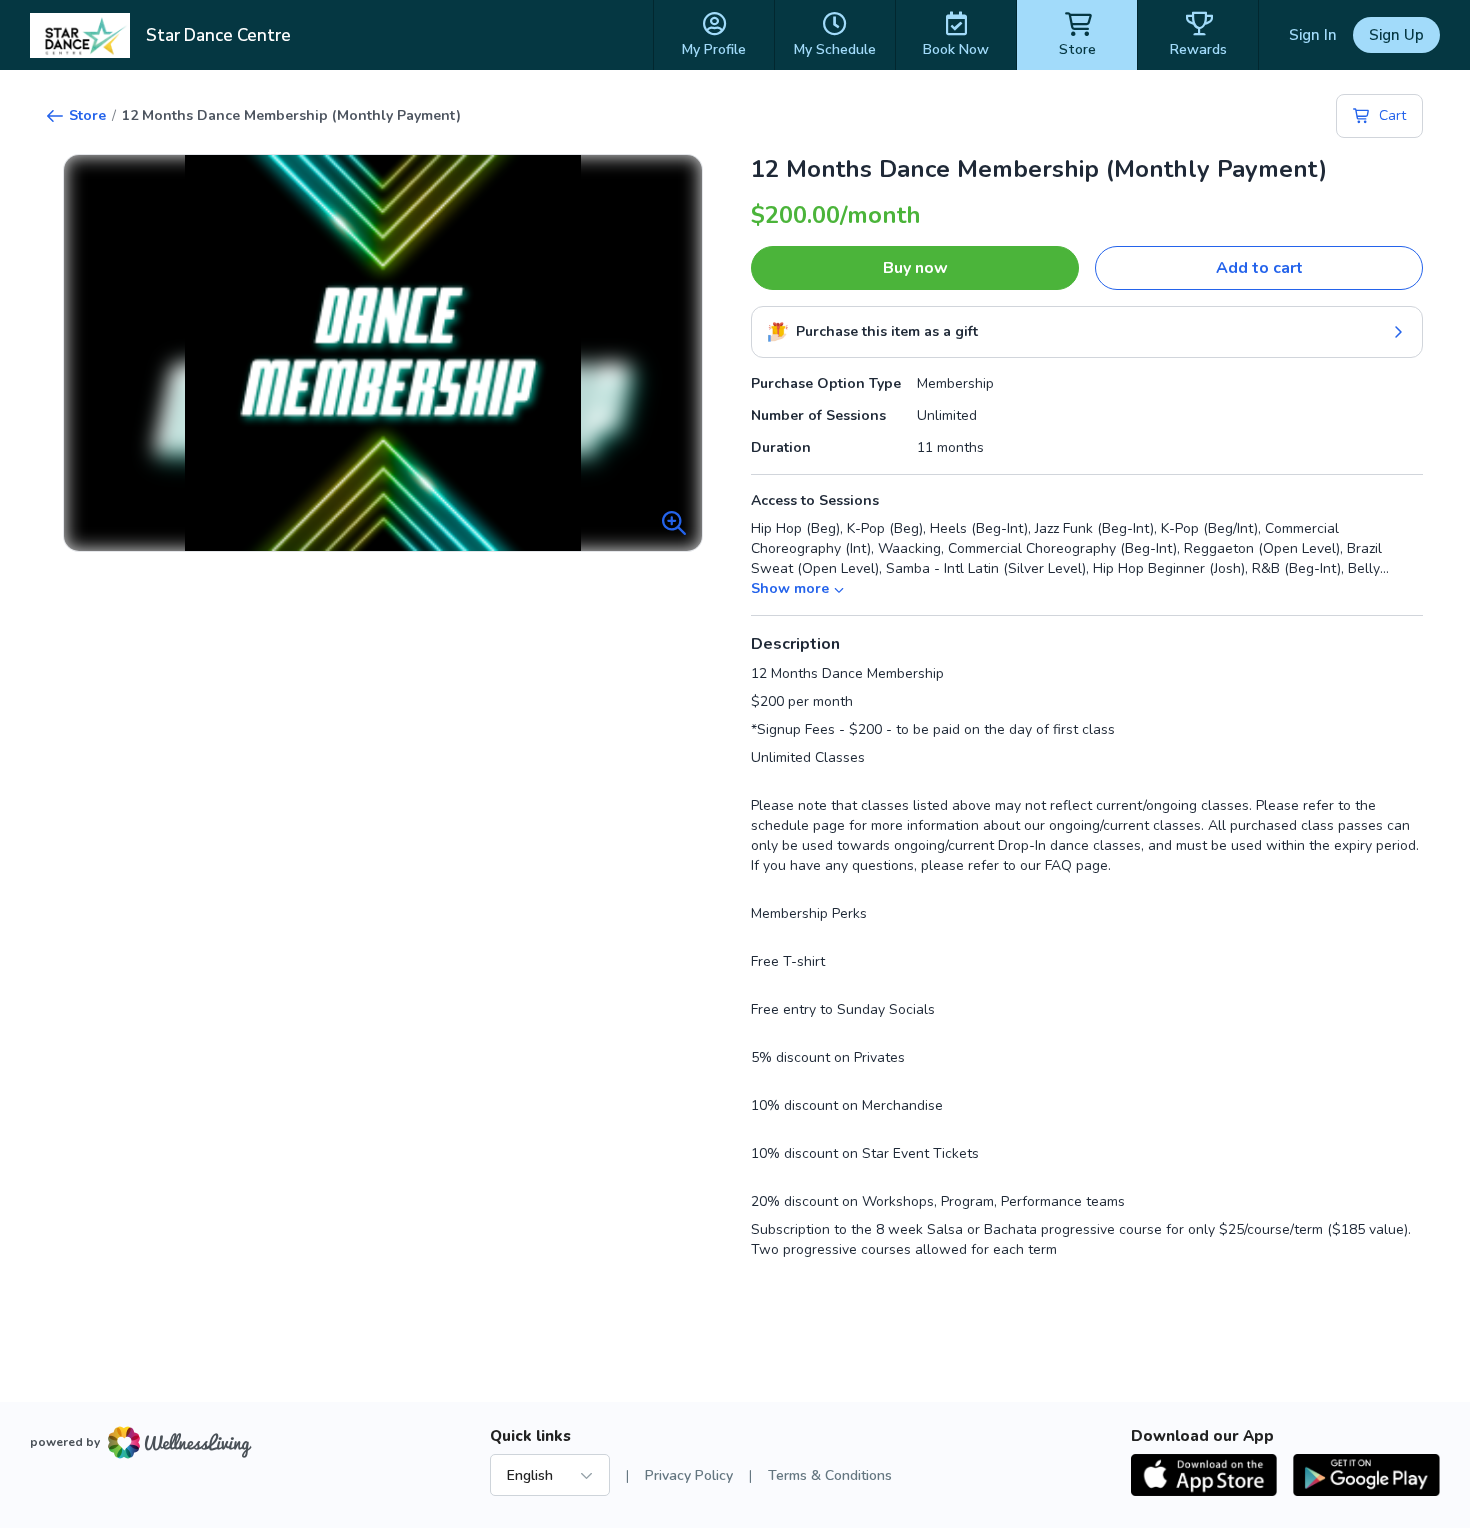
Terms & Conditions (830, 1475)
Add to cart (1259, 268)
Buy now (915, 268)
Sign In (1313, 35)
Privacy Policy (689, 1475)
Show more (790, 588)
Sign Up (1396, 35)
